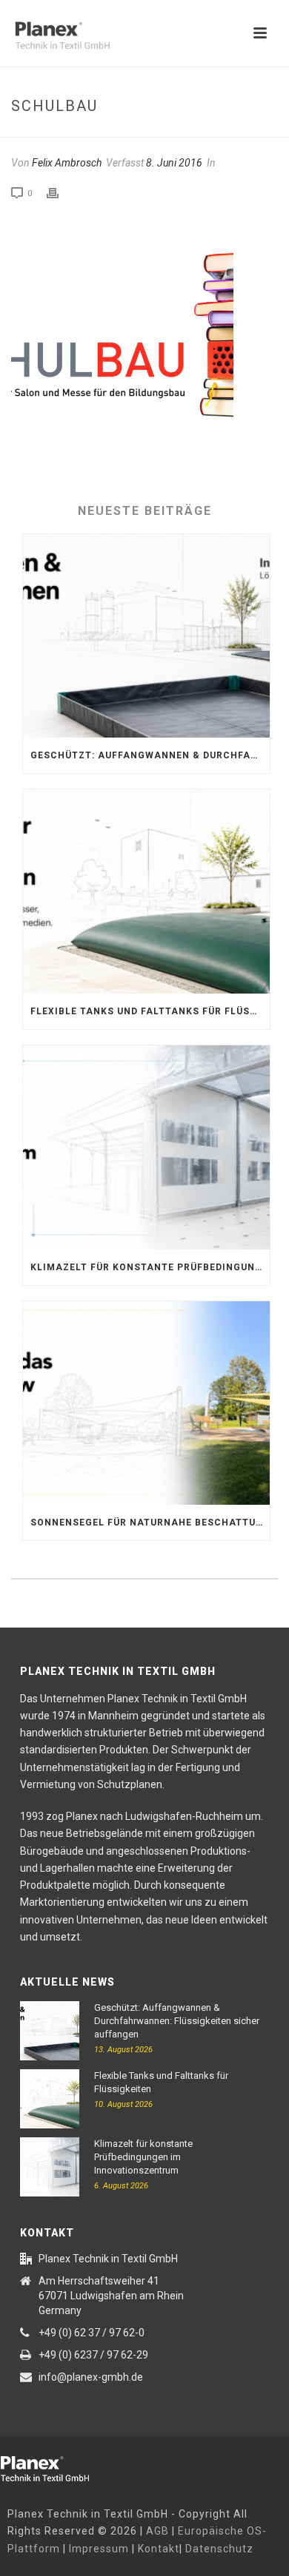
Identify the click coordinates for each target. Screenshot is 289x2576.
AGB (157, 2531)
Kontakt (159, 2549)
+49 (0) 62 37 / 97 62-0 (92, 2333)
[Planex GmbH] (56, 2467)
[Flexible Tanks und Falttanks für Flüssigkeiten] (146, 891)
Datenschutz (219, 2549)
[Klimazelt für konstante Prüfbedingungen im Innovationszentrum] (146, 1147)
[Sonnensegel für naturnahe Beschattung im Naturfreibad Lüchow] (146, 1403)
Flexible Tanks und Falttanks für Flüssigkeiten (150, 1011)
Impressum (99, 2549)
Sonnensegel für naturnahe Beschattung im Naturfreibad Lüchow (150, 1523)
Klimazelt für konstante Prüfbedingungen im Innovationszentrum (150, 1267)
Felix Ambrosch (67, 163)
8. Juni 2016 (174, 163)
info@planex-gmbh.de (91, 2377)
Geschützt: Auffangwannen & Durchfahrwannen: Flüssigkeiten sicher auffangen (150, 755)
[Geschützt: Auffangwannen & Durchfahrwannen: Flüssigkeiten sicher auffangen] (146, 636)
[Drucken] (60, 193)
